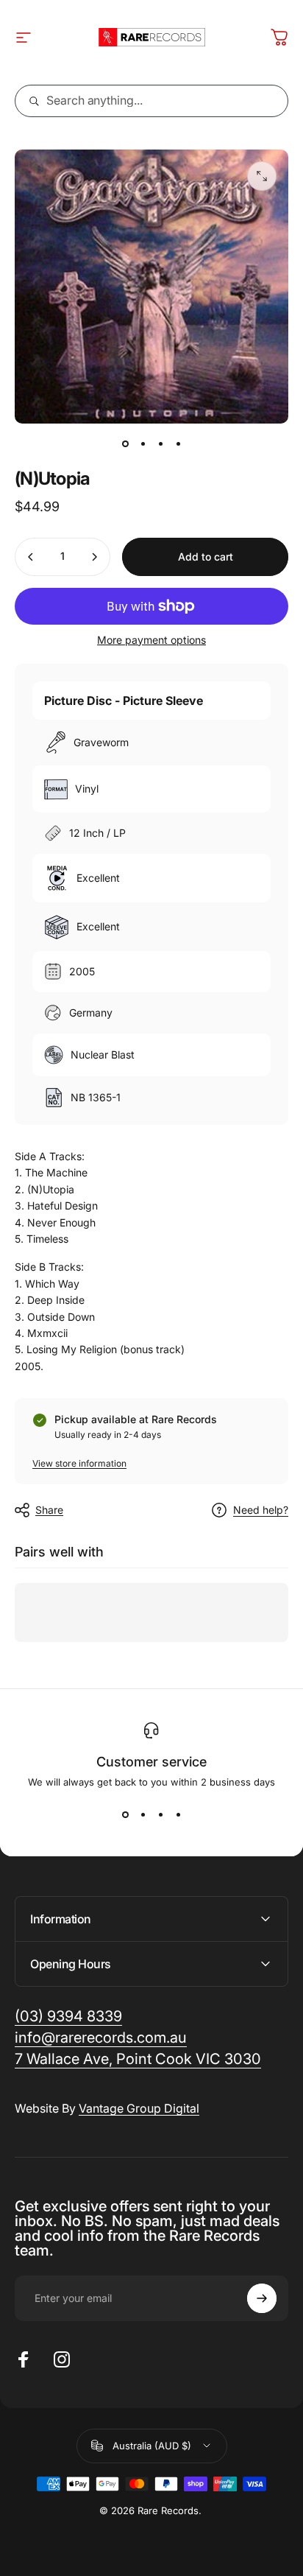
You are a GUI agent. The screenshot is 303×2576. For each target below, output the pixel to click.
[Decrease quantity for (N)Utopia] (31, 557)
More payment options (151, 640)
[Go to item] (125, 444)
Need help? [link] (261, 1510)
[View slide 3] (160, 1814)
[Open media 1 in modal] (262, 176)
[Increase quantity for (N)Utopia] (94, 557)
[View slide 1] (125, 1814)
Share (49, 1510)
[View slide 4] (178, 1814)
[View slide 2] (143, 1814)
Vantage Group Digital (139, 2108)
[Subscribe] (262, 2298)
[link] (138, 2059)
